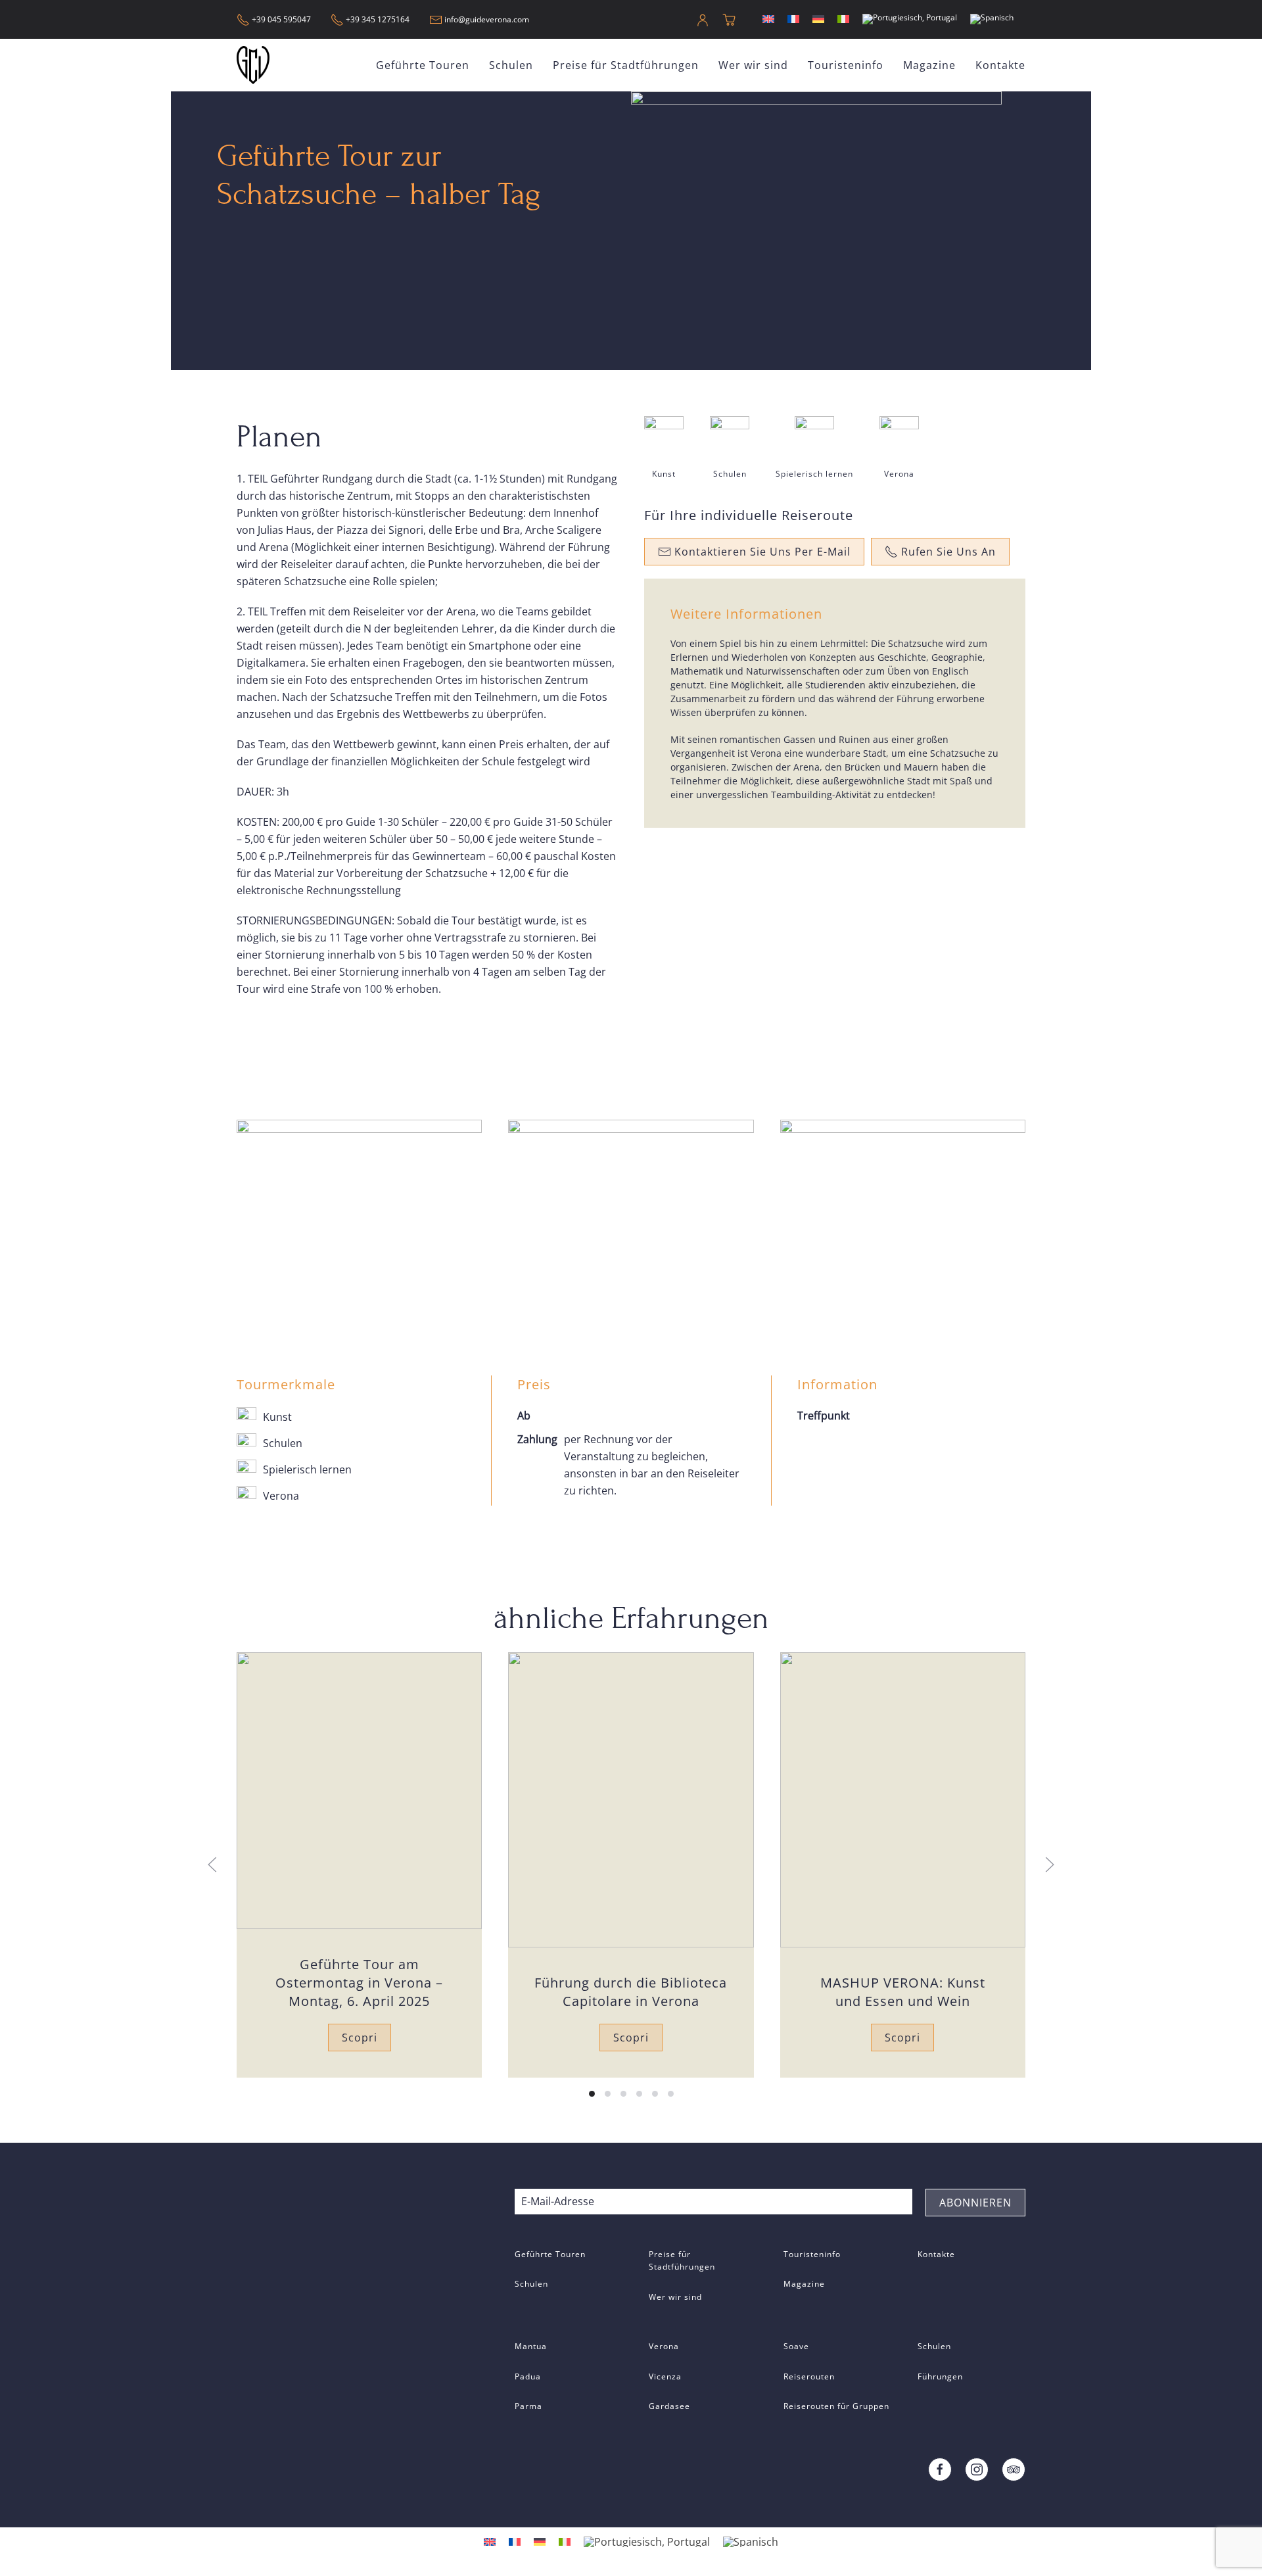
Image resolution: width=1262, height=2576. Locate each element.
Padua (528, 2376)
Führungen (940, 2376)
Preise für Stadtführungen (626, 65)
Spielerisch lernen (814, 474)
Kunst (664, 474)
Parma (528, 2406)
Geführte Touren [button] (423, 65)
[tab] (592, 2094)
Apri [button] (359, 1202)
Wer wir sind (753, 65)
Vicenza (665, 2376)
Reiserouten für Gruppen (836, 2406)
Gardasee (669, 2406)
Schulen (511, 65)
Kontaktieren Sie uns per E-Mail (762, 552)
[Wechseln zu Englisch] (768, 19)
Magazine (929, 65)
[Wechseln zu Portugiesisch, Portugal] (910, 19)
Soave (796, 2346)
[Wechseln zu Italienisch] (843, 19)
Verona (899, 474)
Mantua (531, 2346)
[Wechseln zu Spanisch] (992, 19)
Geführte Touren (550, 2254)
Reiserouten (809, 2376)
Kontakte (1000, 65)
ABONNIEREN (975, 2203)
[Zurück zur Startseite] (255, 65)
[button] (212, 1865)
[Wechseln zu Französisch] (793, 19)
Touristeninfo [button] (846, 65)
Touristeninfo (812, 2254)
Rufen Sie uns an (948, 552)
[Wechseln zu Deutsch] (818, 19)
